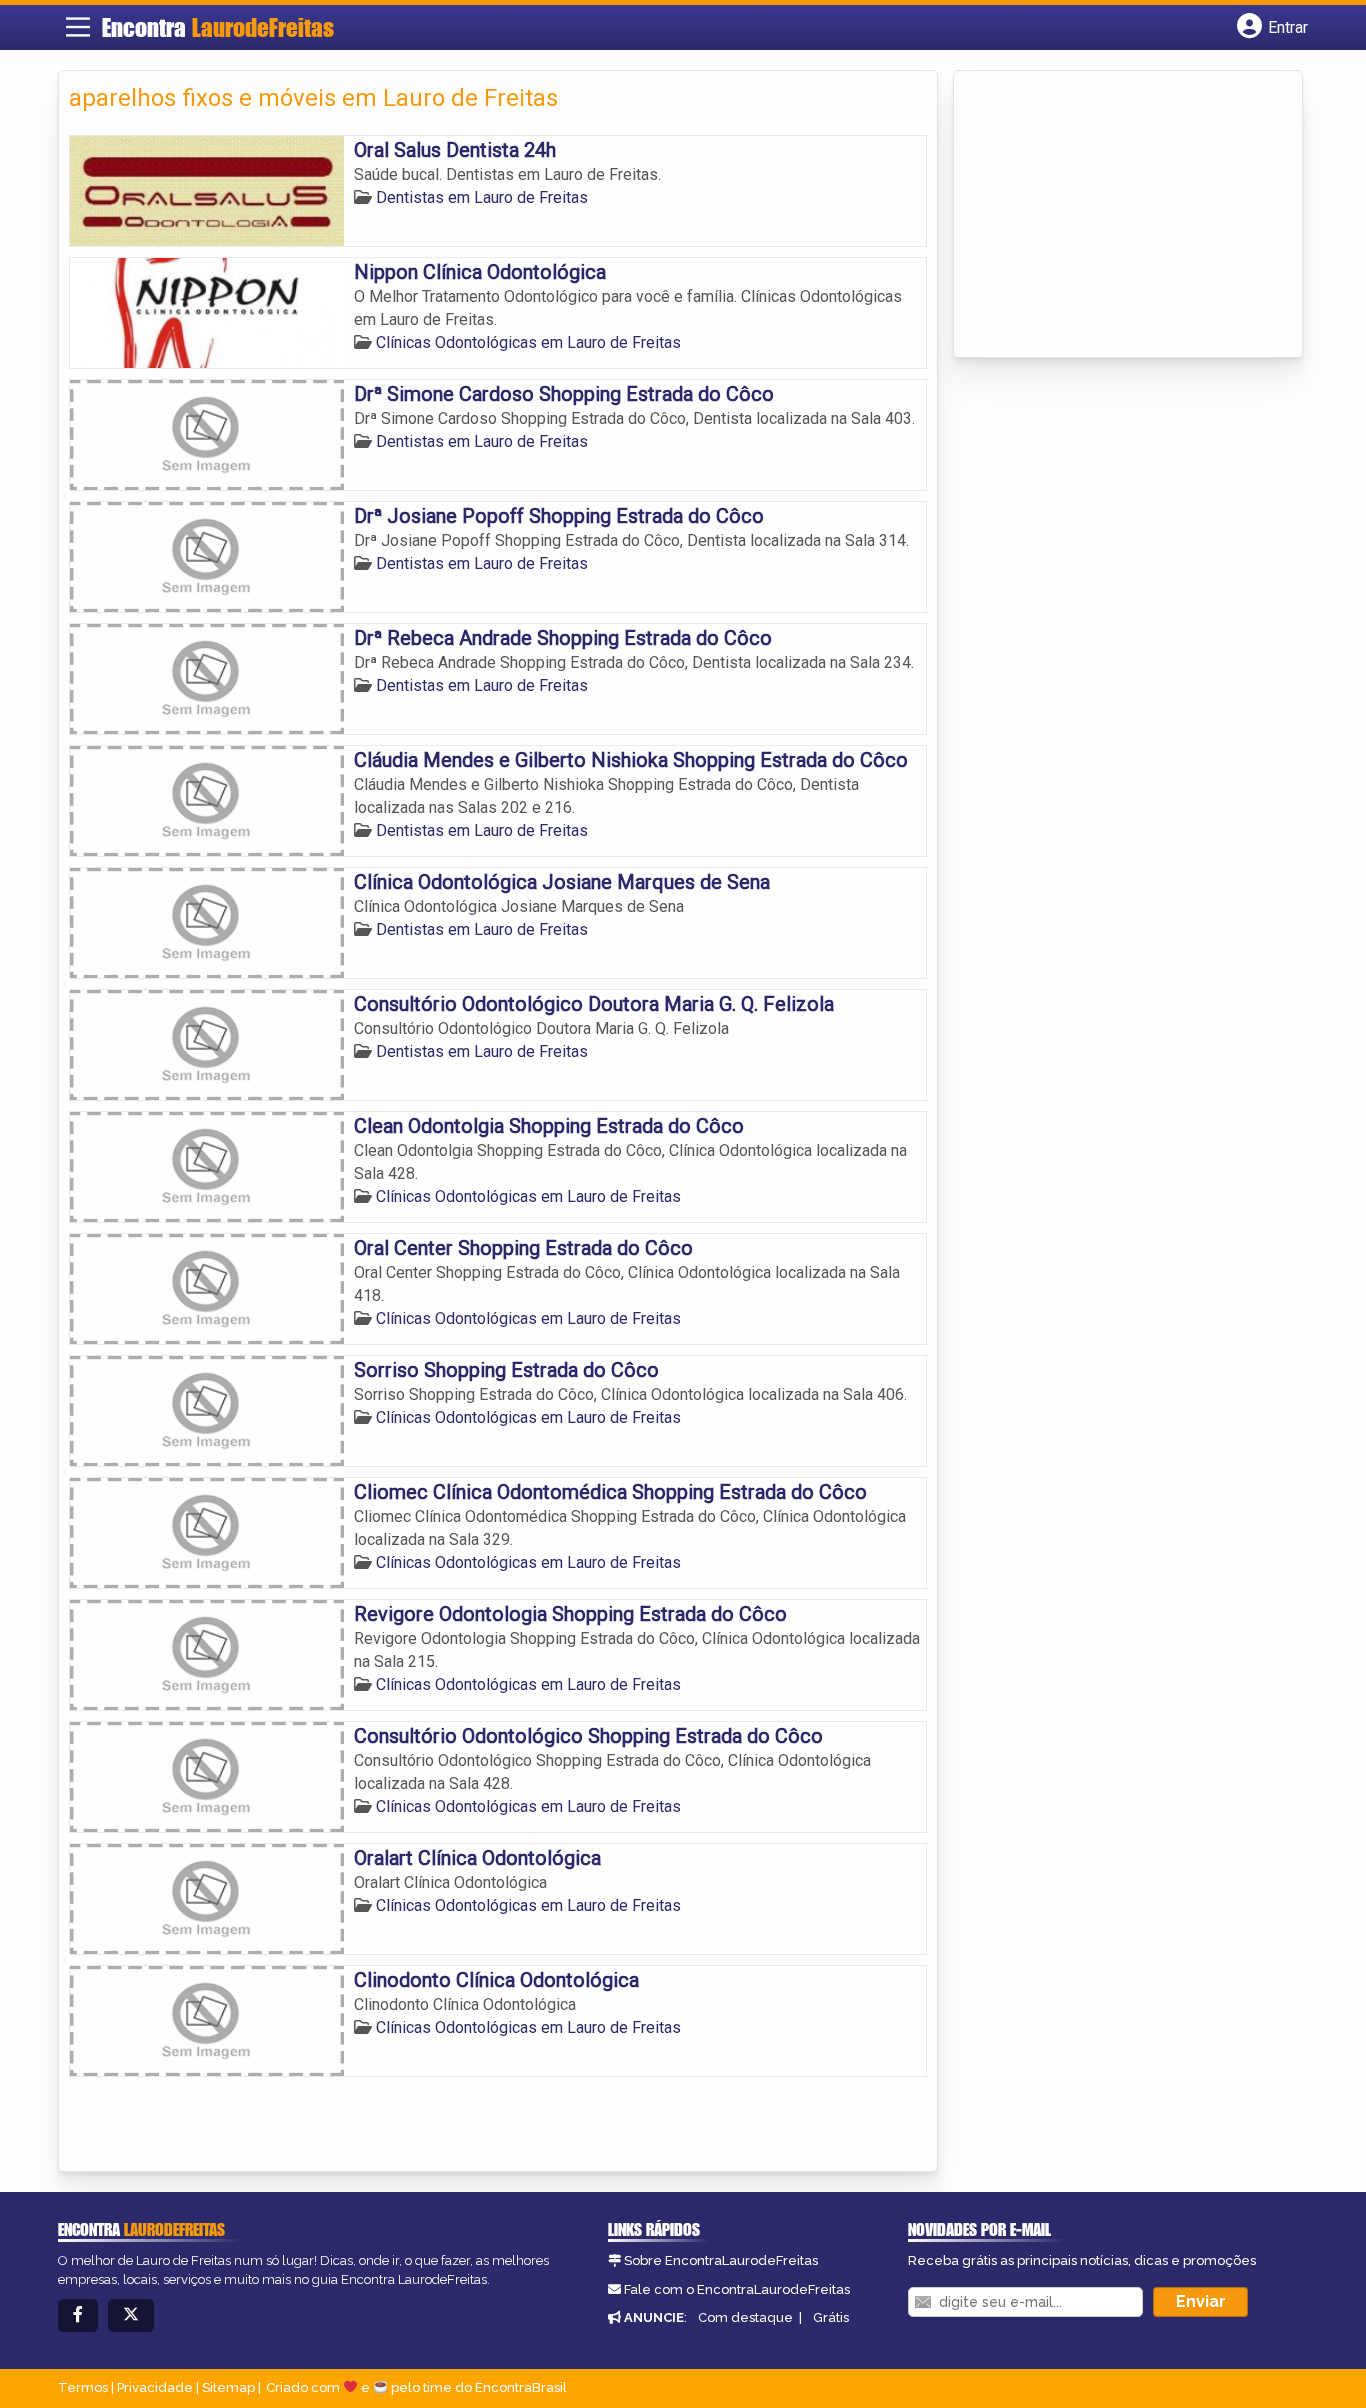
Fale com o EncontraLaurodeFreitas (737, 2289)
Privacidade (155, 2387)
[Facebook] (78, 2315)
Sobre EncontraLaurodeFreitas (721, 2260)
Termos (83, 2387)
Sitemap (228, 2387)
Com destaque (745, 2317)
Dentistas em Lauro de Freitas (482, 197)
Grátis (831, 2317)
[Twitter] (131, 2315)
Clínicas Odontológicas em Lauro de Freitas (528, 342)
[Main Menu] (78, 27)
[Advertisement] (1114, 216)
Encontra (218, 27)
